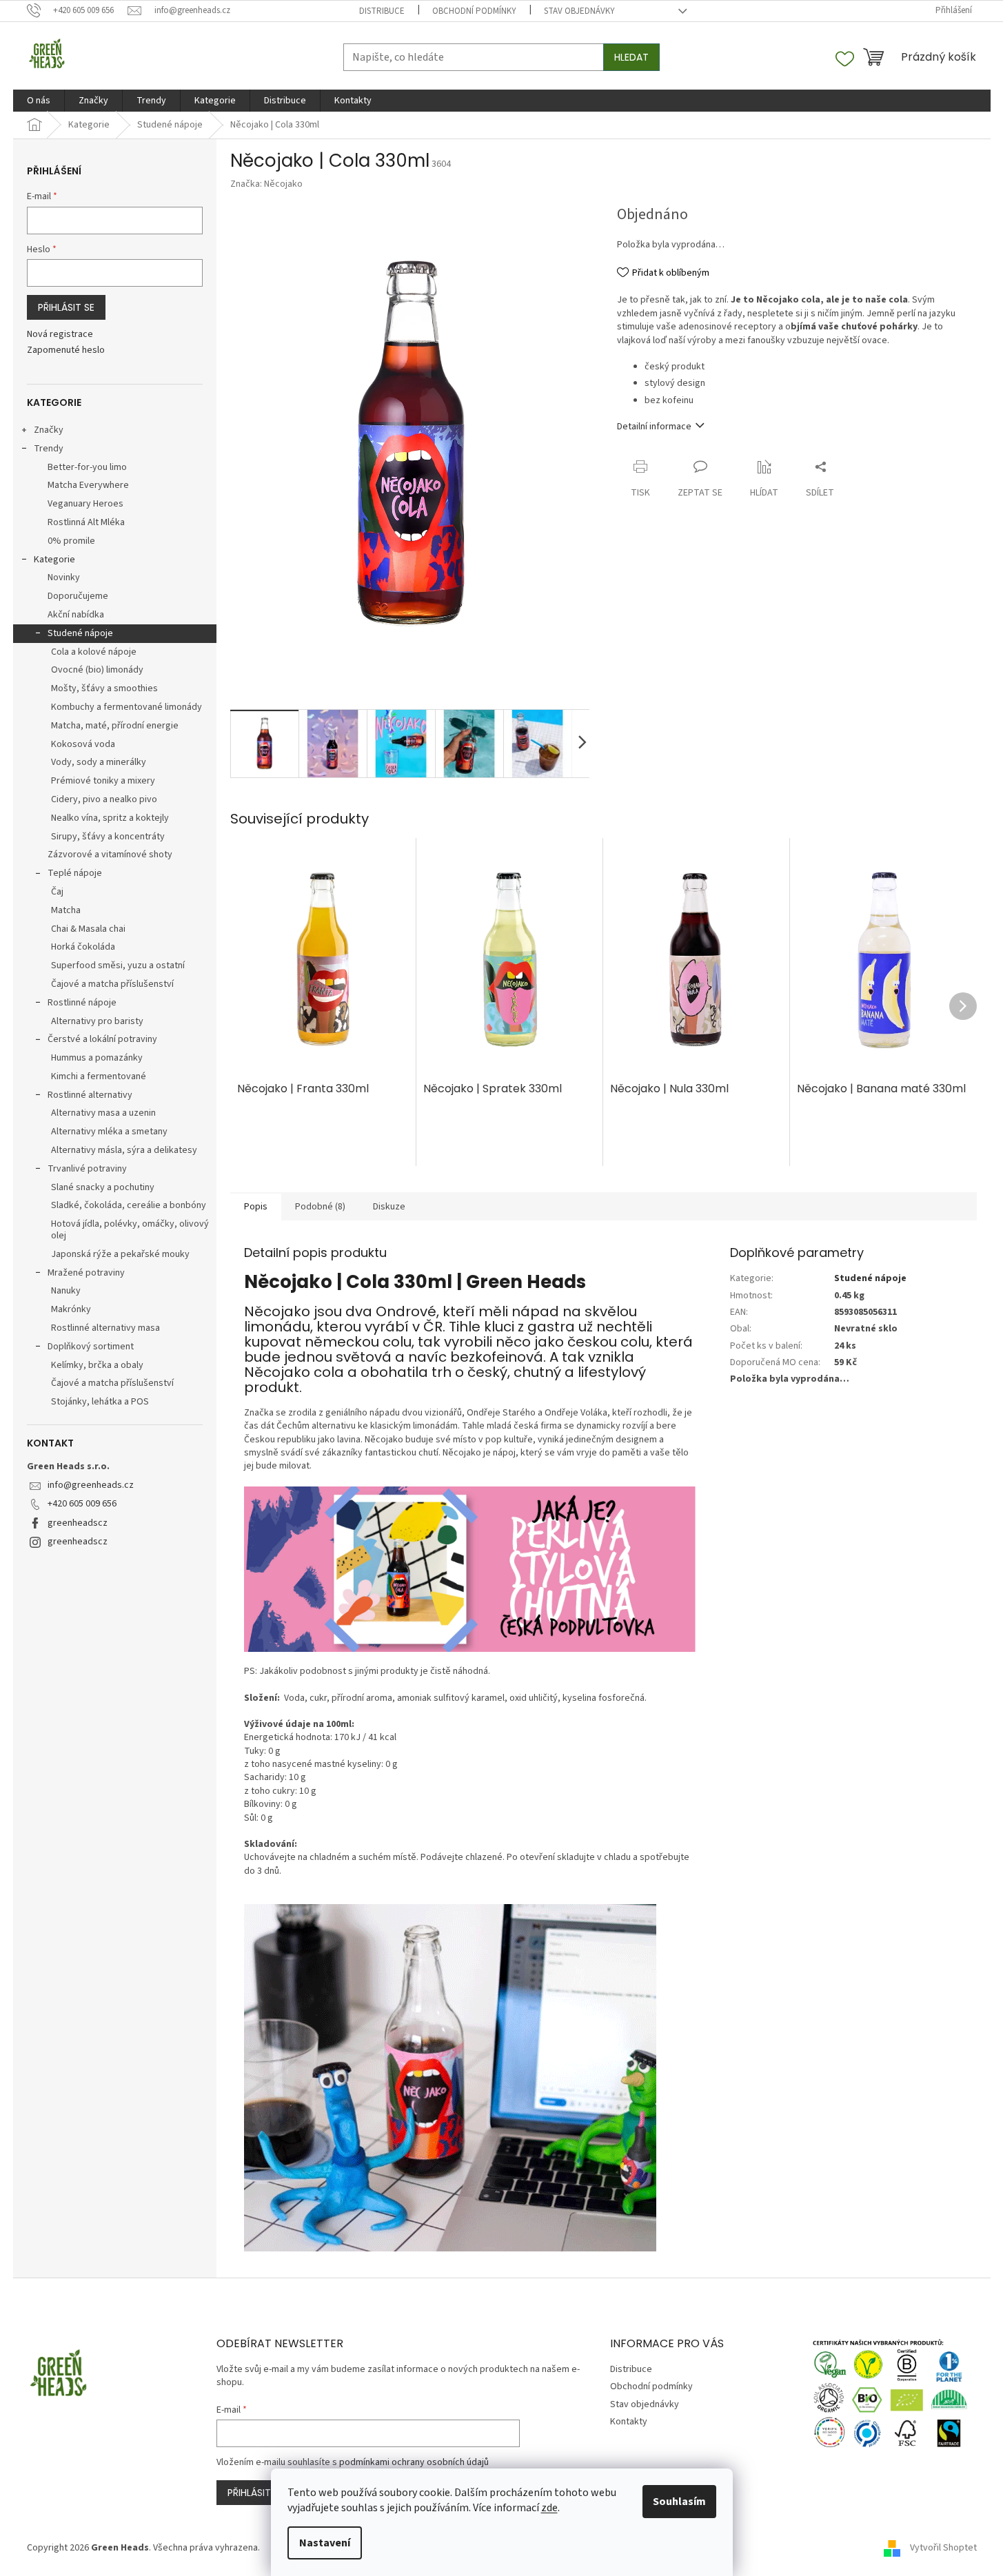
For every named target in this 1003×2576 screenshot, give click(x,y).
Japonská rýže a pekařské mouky (120, 1254)
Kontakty (629, 2422)
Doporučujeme (78, 596)
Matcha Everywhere (88, 485)
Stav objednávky (579, 11)
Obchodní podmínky (474, 11)
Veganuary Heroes (85, 504)
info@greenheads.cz (91, 1485)
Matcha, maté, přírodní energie (115, 726)
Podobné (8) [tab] (320, 1207)
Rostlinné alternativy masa (105, 1328)
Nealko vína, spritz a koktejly (110, 818)
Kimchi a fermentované (99, 1076)
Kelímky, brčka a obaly (97, 1365)
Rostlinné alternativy (90, 1095)
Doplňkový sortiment (91, 1347)
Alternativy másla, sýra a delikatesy (124, 1150)
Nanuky (66, 1291)
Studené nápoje (80, 633)
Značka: (266, 184)
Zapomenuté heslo (66, 350)
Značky (49, 430)
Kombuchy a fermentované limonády (126, 707)
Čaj (57, 892)
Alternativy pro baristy (97, 1021)
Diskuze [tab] (389, 1207)
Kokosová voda (83, 744)
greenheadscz (78, 1523)
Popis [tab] (256, 1207)
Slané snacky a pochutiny (103, 1187)
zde (549, 2508)
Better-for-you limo (87, 467)
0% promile (71, 541)
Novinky (64, 577)
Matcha (66, 910)
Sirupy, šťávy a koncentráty (108, 837)
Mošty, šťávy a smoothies (104, 688)
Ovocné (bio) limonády (97, 670)
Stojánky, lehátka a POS (100, 1402)
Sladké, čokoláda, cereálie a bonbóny (129, 1205)
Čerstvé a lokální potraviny (102, 1039)
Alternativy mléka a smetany (109, 1132)
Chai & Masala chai (88, 929)
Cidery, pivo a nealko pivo (104, 799)
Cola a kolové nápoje (94, 652)
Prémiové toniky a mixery (103, 781)
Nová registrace (60, 335)
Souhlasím (679, 2502)
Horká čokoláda (83, 947)
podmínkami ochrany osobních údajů (414, 2462)
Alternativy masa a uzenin (103, 1113)
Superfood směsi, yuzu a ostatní (118, 965)
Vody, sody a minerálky (99, 762)
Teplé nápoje (75, 873)
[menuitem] (39, 101)
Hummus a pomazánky (97, 1058)
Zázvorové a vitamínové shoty (110, 855)
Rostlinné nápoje (82, 1003)
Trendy (49, 449)
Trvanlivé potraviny (87, 1169)
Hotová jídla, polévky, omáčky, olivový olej (130, 1230)
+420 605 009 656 (82, 1504)
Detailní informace (654, 427)
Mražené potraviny (86, 1273)
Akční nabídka (76, 615)
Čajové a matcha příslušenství (112, 984)
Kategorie (54, 560)
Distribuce (382, 11)
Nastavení (325, 2543)
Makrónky (71, 1309)
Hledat (631, 57)
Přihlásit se (66, 307)
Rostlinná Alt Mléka (86, 522)
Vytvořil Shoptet (943, 2548)
